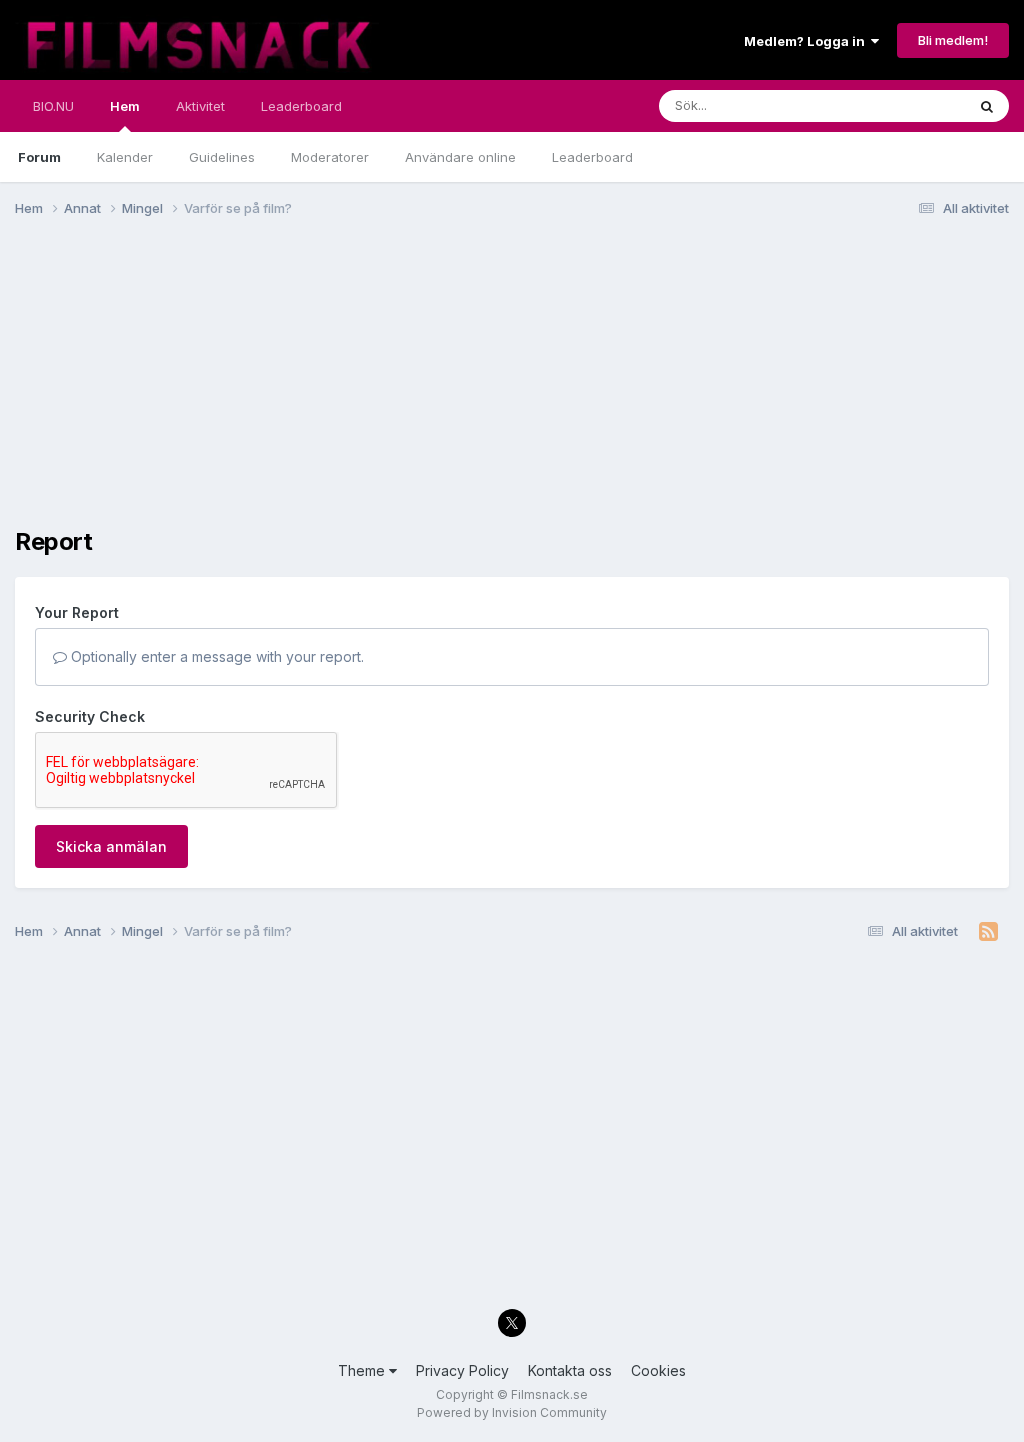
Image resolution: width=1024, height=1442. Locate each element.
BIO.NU (53, 106)
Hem (125, 106)
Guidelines (222, 157)
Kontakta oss (570, 1370)
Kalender (125, 157)
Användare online (460, 157)
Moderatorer (330, 157)
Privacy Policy (462, 1370)
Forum (39, 157)
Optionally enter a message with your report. (215, 656)
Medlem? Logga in (807, 41)
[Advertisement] (249, 388)
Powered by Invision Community (512, 1412)
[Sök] (987, 106)
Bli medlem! (953, 40)
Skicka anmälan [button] (111, 846)
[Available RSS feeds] (988, 932)
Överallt (915, 105)
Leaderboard (592, 157)
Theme (363, 1370)
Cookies (658, 1370)
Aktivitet (200, 106)
